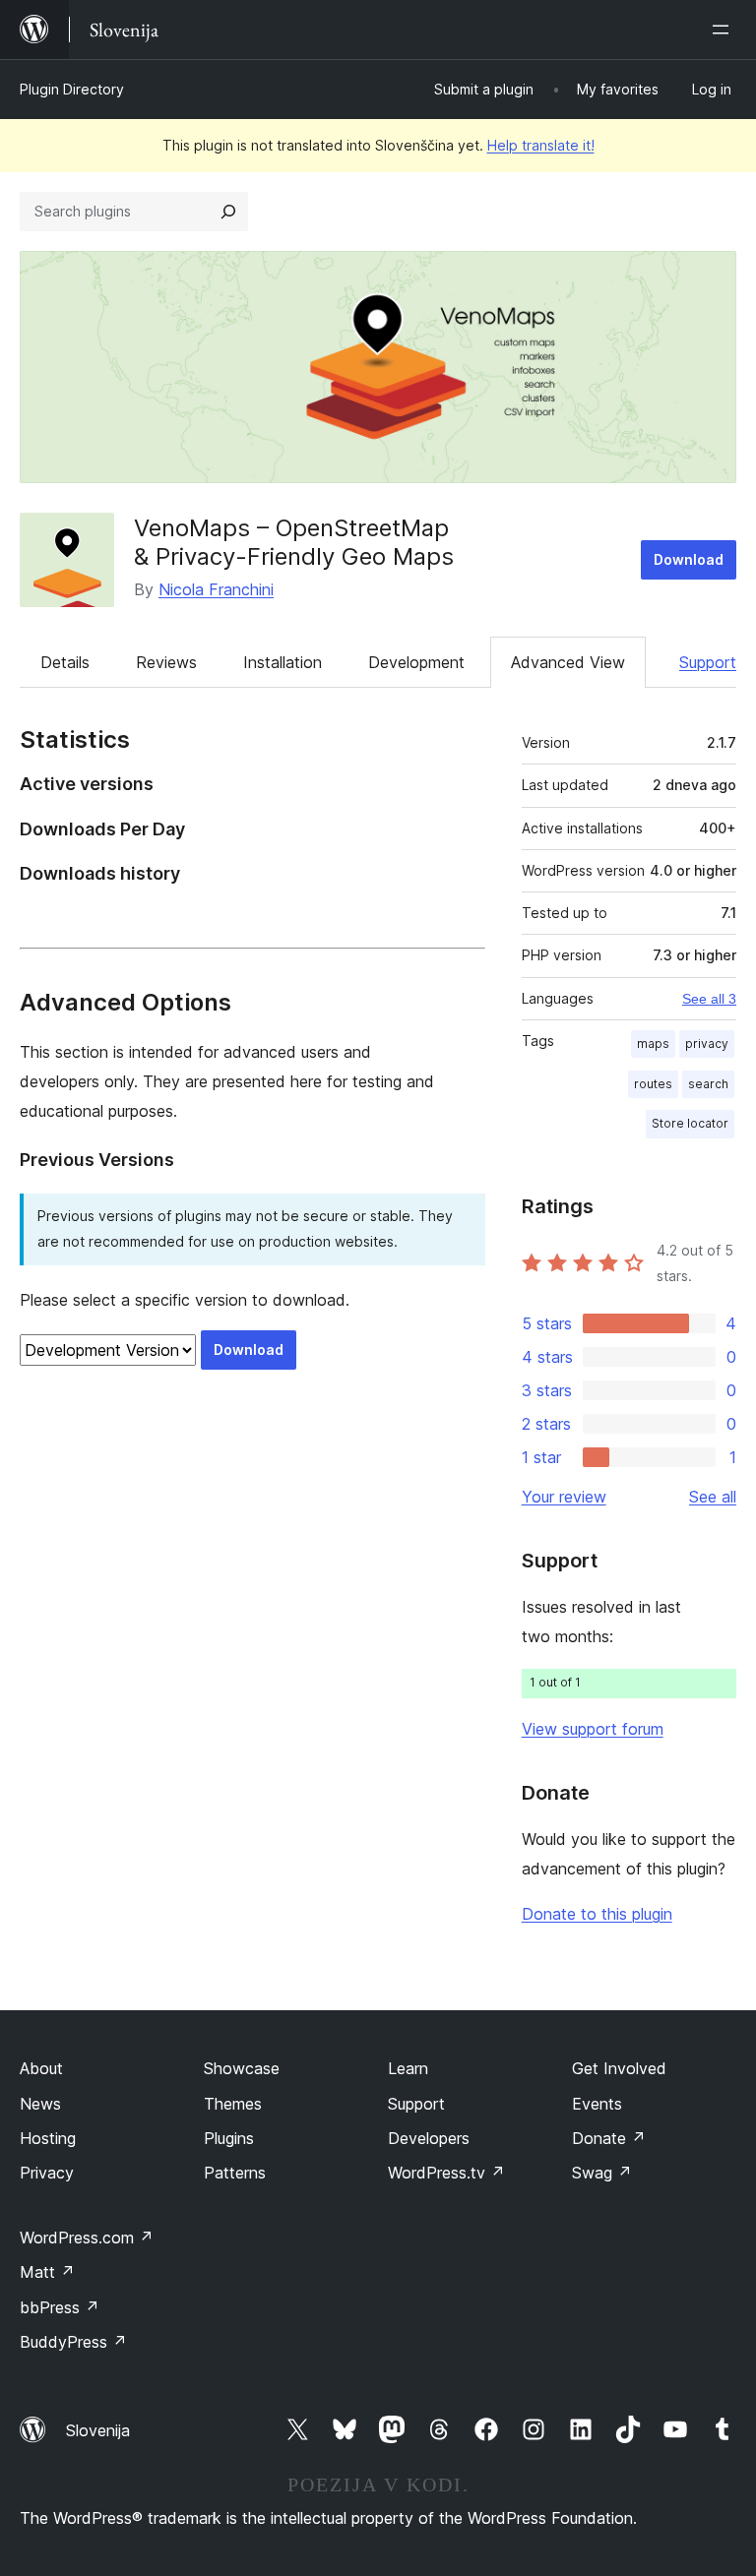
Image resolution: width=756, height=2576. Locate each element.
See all (713, 1497)
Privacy (47, 2173)
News (40, 2104)
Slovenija (98, 2430)
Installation (283, 662)
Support (708, 662)
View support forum (593, 1729)
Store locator (690, 1123)
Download (689, 559)
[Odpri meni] (724, 30)
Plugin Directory (72, 89)
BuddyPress (73, 2342)
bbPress (60, 2307)
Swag (602, 2173)
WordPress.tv (446, 2173)
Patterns (235, 2173)
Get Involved (619, 2068)
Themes (233, 2104)
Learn (408, 2068)
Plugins (229, 2138)
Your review (564, 1497)
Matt (47, 2272)
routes (653, 1084)
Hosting (48, 2138)
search (708, 1084)
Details (65, 662)
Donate (609, 2138)
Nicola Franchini (216, 589)
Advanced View (568, 662)
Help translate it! (541, 145)
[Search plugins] (228, 212)
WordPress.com (87, 2238)
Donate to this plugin (597, 1914)
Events (597, 2104)
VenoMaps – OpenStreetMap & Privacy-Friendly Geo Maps (294, 542)
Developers (429, 2138)
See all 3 (709, 999)
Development (416, 662)
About (41, 2068)
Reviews (166, 662)
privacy (707, 1043)
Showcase (242, 2068)
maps (653, 1043)
